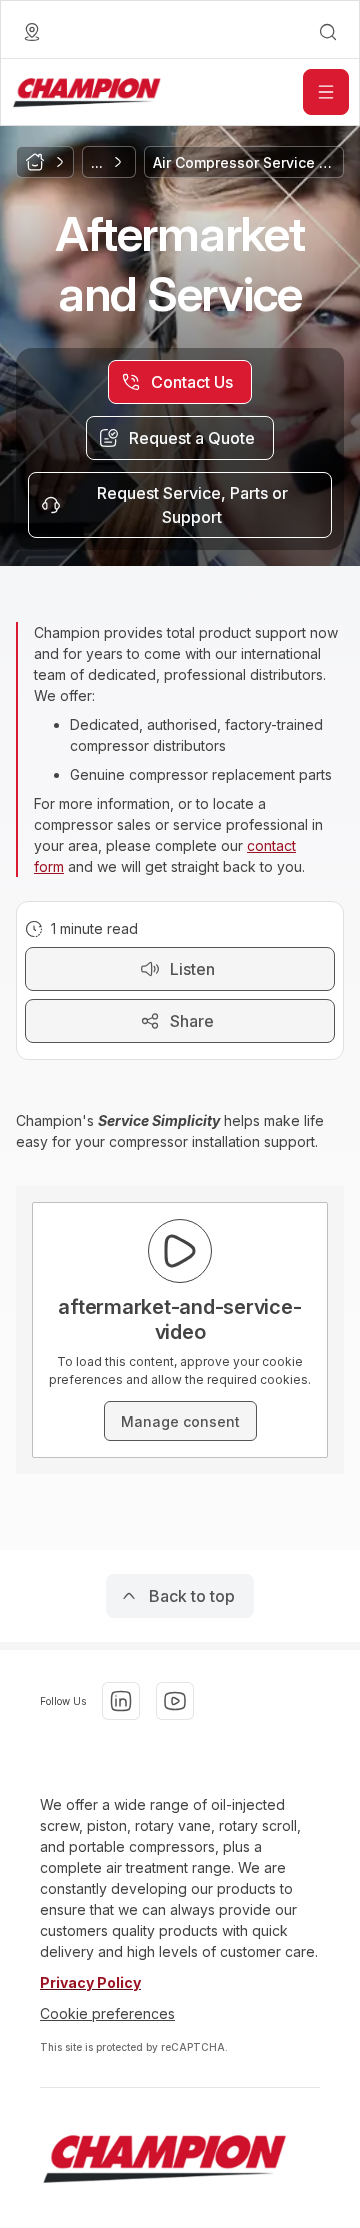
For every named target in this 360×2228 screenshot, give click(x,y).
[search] (328, 32)
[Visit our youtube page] (175, 1701)
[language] (32, 32)
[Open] (326, 92)
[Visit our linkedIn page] (121, 1701)
